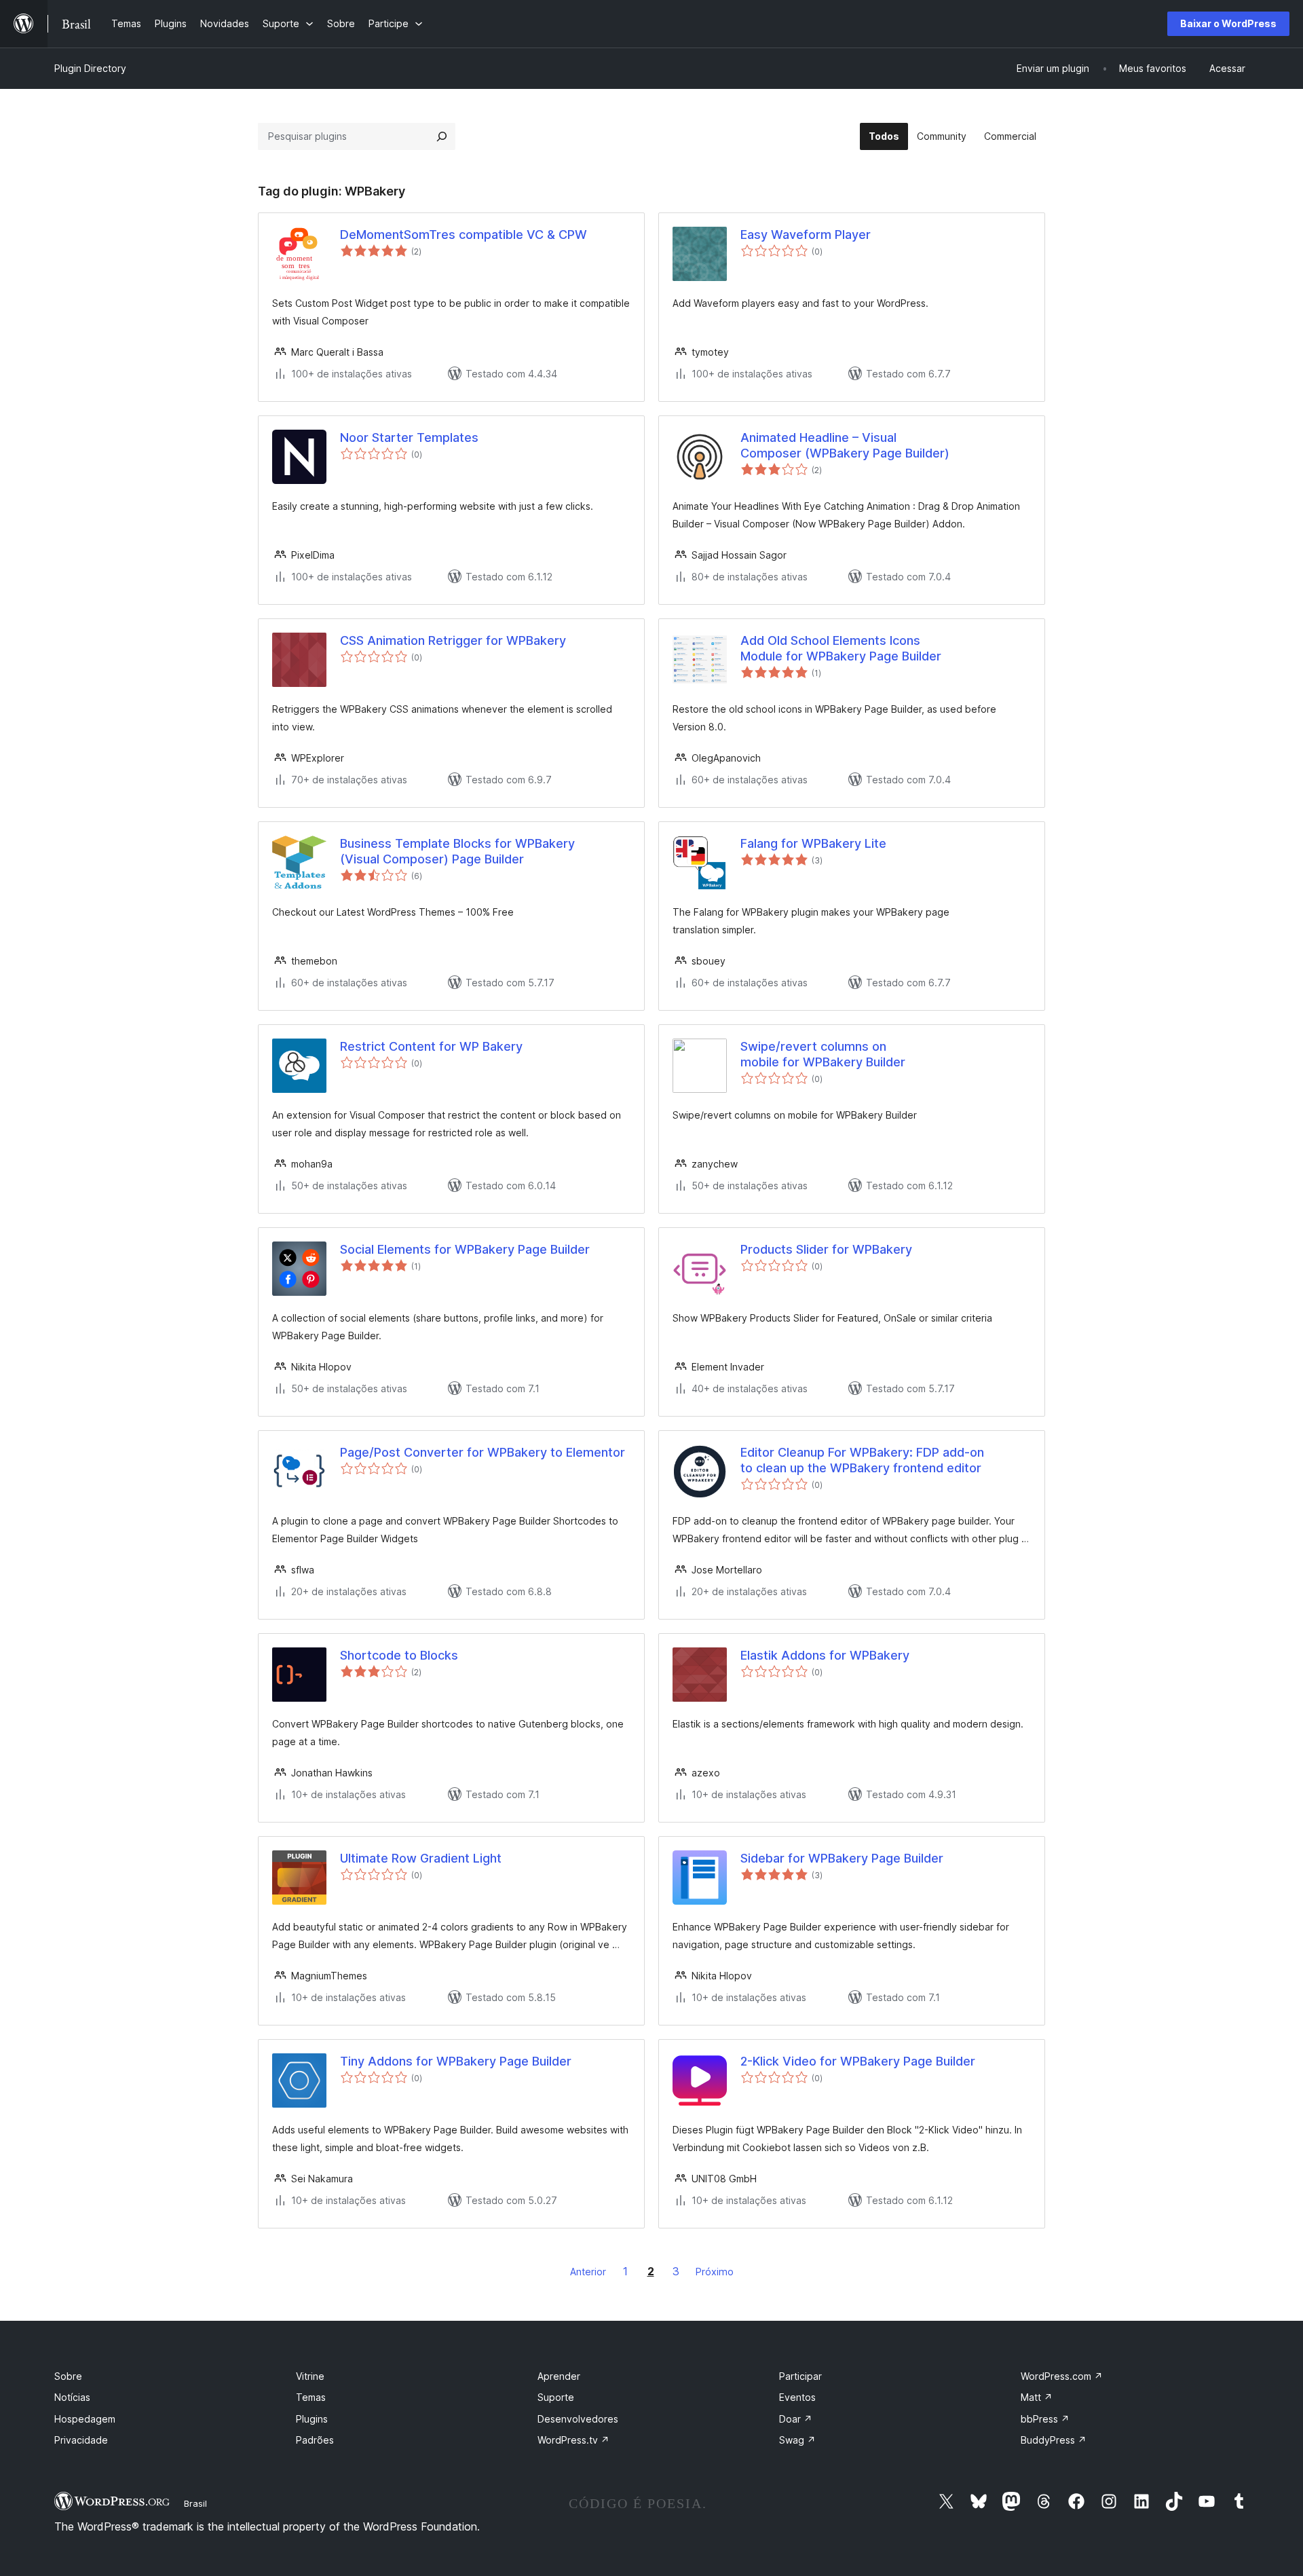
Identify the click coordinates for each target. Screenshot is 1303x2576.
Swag (797, 2440)
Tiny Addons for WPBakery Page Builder (456, 2061)
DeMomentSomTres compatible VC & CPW (464, 235)
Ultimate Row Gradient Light (421, 1858)
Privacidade (81, 2440)
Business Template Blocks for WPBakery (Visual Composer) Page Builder (457, 851)
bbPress (1045, 2419)
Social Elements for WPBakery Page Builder (465, 1249)
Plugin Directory (90, 68)
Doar (796, 2419)
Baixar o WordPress (1228, 23)
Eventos (797, 2397)
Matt (1037, 2397)
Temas (311, 2397)
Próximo (715, 2272)
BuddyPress (1054, 2440)
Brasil (195, 2503)
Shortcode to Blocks (399, 1655)
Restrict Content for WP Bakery (431, 1046)
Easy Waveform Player (806, 235)
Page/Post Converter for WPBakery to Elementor (483, 1452)
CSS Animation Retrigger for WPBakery (453, 640)
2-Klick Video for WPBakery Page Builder (858, 2061)
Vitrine (310, 2376)
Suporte (556, 2397)
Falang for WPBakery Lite (813, 843)
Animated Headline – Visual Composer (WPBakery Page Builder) (845, 445)
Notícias (72, 2397)
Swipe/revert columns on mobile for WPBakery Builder (823, 1054)
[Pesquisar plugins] (442, 136)
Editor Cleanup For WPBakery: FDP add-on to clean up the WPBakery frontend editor (862, 1460)
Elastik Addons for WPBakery (825, 1655)
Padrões (315, 2440)
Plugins (312, 2419)
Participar (800, 2376)
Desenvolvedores (578, 2419)
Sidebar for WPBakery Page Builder (842, 1858)
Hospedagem (85, 2419)
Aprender (559, 2376)
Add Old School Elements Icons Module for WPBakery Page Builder (841, 648)
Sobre (68, 2376)
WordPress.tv (573, 2440)
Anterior (588, 2272)
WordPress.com (1062, 2376)
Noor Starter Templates (409, 437)
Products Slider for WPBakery (826, 1249)
